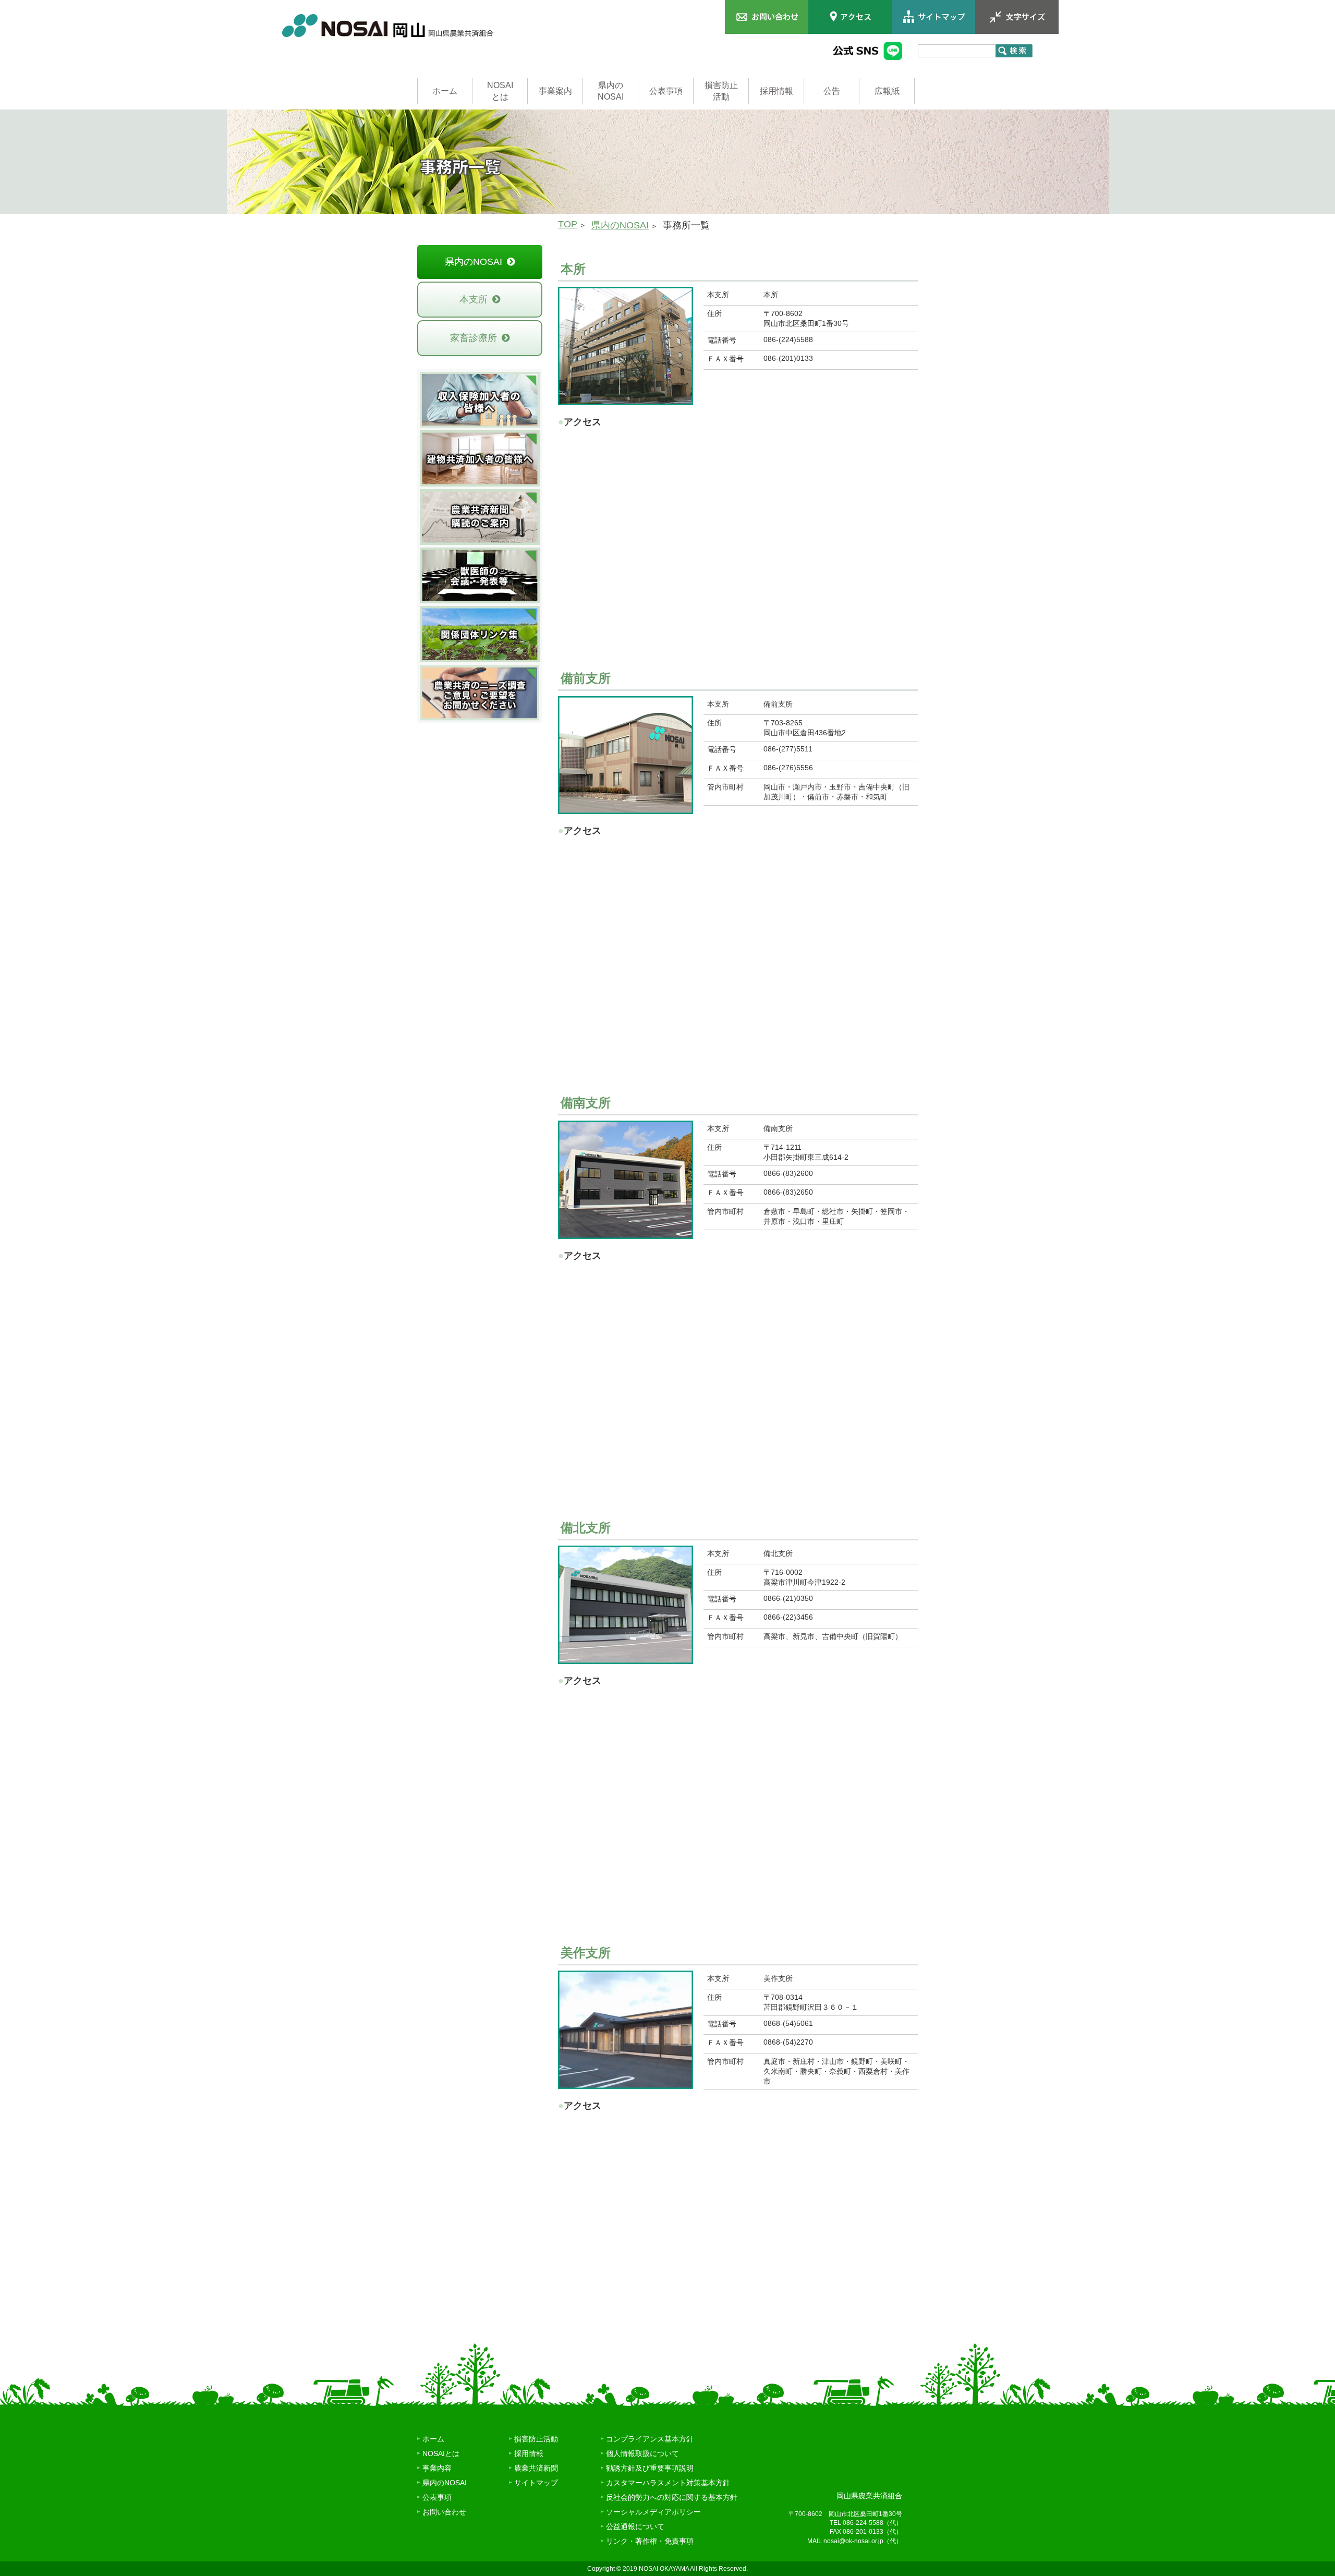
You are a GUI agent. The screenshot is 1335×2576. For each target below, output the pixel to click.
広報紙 (887, 91)
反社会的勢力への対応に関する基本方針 (672, 2497)
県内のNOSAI (611, 91)
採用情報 (776, 91)
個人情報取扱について (642, 2453)
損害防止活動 (721, 91)
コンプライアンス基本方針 (650, 2439)
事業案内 (555, 91)
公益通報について (635, 2526)
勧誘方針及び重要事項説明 (650, 2468)
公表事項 (666, 91)
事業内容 (437, 2468)
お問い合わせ (444, 2512)
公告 (832, 91)
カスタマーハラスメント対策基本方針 (668, 2483)
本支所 (474, 299)
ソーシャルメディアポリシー (653, 2512)
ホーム (445, 91)
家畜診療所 (474, 338)
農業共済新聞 (536, 2468)
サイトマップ (536, 2483)
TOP (568, 224)
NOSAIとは (500, 91)
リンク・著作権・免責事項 (650, 2541)
